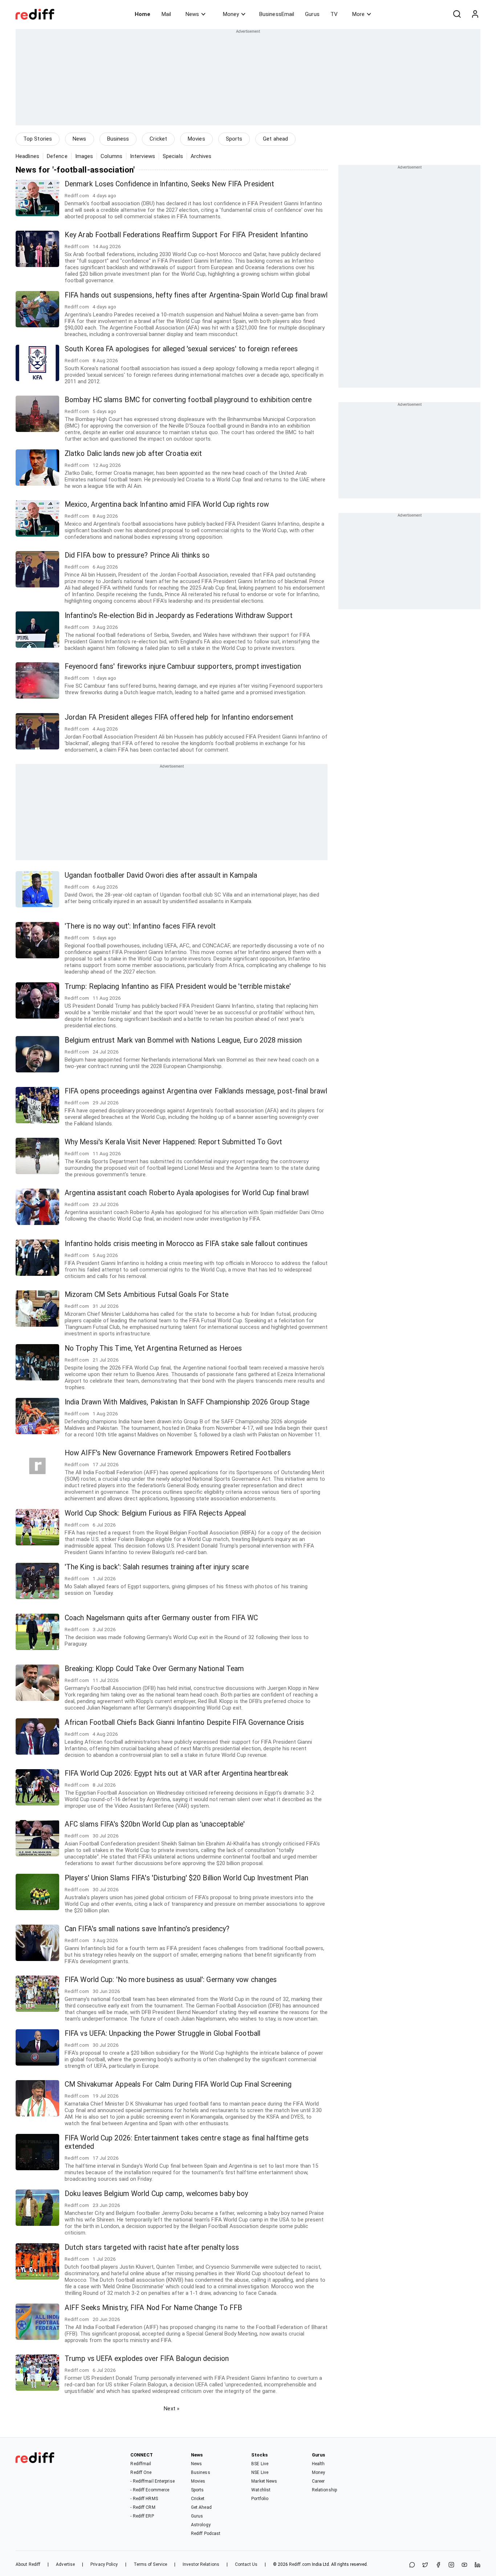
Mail (166, 14)
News (192, 14)
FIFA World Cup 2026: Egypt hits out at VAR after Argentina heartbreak (176, 1773)
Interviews (143, 156)
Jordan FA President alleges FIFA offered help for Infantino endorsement (179, 717)
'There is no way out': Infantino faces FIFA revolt (140, 926)
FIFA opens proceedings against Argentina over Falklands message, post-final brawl (196, 1091)
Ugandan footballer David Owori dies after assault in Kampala (161, 875)
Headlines (27, 156)
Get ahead (275, 139)
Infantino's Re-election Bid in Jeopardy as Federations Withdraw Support (179, 616)
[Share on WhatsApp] (412, 2565)
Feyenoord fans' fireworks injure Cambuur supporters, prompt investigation (183, 666)
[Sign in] (475, 14)
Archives (201, 156)
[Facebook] (438, 2565)
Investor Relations (201, 2564)
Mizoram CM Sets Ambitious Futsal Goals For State (147, 1295)
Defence (57, 156)
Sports (234, 139)
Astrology (201, 2525)
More (358, 14)
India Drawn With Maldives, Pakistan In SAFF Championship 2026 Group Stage (187, 1402)
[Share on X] (425, 2565)
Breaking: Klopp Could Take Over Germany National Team (154, 1669)
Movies (196, 139)
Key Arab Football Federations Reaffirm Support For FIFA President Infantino (186, 235)
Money (231, 14)
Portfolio (260, 2499)
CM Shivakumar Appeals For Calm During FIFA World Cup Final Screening (178, 2084)
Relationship (324, 2490)
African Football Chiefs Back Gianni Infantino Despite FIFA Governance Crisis (184, 1722)
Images (84, 156)
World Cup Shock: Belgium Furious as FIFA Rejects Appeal (155, 1513)
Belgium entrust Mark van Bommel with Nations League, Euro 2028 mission (183, 1040)
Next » (172, 2409)
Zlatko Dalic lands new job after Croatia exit (133, 454)
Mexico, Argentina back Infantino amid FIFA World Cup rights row (167, 504)
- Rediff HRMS (144, 2499)
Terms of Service (151, 2564)
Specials (173, 156)
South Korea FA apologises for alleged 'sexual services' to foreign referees (181, 349)
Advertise (65, 2564)
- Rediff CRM (143, 2507)
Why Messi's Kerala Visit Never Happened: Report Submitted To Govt (174, 1142)
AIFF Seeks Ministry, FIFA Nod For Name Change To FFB (153, 2308)
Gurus (312, 14)
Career (318, 2481)
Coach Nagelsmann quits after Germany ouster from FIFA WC (161, 1618)
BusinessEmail (277, 14)
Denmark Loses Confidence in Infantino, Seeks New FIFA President (169, 184)
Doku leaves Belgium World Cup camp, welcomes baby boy (156, 2194)
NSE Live (260, 2472)
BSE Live (260, 2464)
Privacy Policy (104, 2564)
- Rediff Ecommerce (150, 2490)
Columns (111, 156)
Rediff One (141, 2472)
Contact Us (246, 2564)
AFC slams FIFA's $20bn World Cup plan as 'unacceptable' (155, 1824)
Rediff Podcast (206, 2533)
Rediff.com (300, 2564)
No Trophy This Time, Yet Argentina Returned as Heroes (153, 1348)
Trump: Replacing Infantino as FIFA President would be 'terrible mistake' (178, 986)
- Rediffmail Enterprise (152, 2481)
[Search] (457, 14)
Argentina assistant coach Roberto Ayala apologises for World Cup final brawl (187, 1193)
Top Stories (38, 139)
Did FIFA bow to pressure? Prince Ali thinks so (137, 555)
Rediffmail (141, 2464)
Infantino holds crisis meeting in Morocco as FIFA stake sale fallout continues (186, 1244)
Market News (264, 2481)
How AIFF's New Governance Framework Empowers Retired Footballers (178, 1453)
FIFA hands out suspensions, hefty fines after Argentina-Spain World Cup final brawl (196, 295)
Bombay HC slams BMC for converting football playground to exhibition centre (188, 400)
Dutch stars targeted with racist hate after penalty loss (152, 2247)
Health (318, 2464)
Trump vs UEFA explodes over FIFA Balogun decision (147, 2359)
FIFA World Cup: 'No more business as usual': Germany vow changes (171, 1980)
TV (334, 14)
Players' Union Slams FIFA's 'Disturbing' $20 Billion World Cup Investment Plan (186, 1878)
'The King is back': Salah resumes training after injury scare (157, 1567)
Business (118, 139)
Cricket (158, 139)
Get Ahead (201, 2507)
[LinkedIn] (477, 2565)
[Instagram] (451, 2565)
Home (143, 14)
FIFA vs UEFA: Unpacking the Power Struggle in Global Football (162, 2033)
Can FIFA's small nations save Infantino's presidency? (147, 1929)
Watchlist (261, 2490)
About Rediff (28, 2564)
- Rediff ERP (142, 2516)
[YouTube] (464, 2565)
